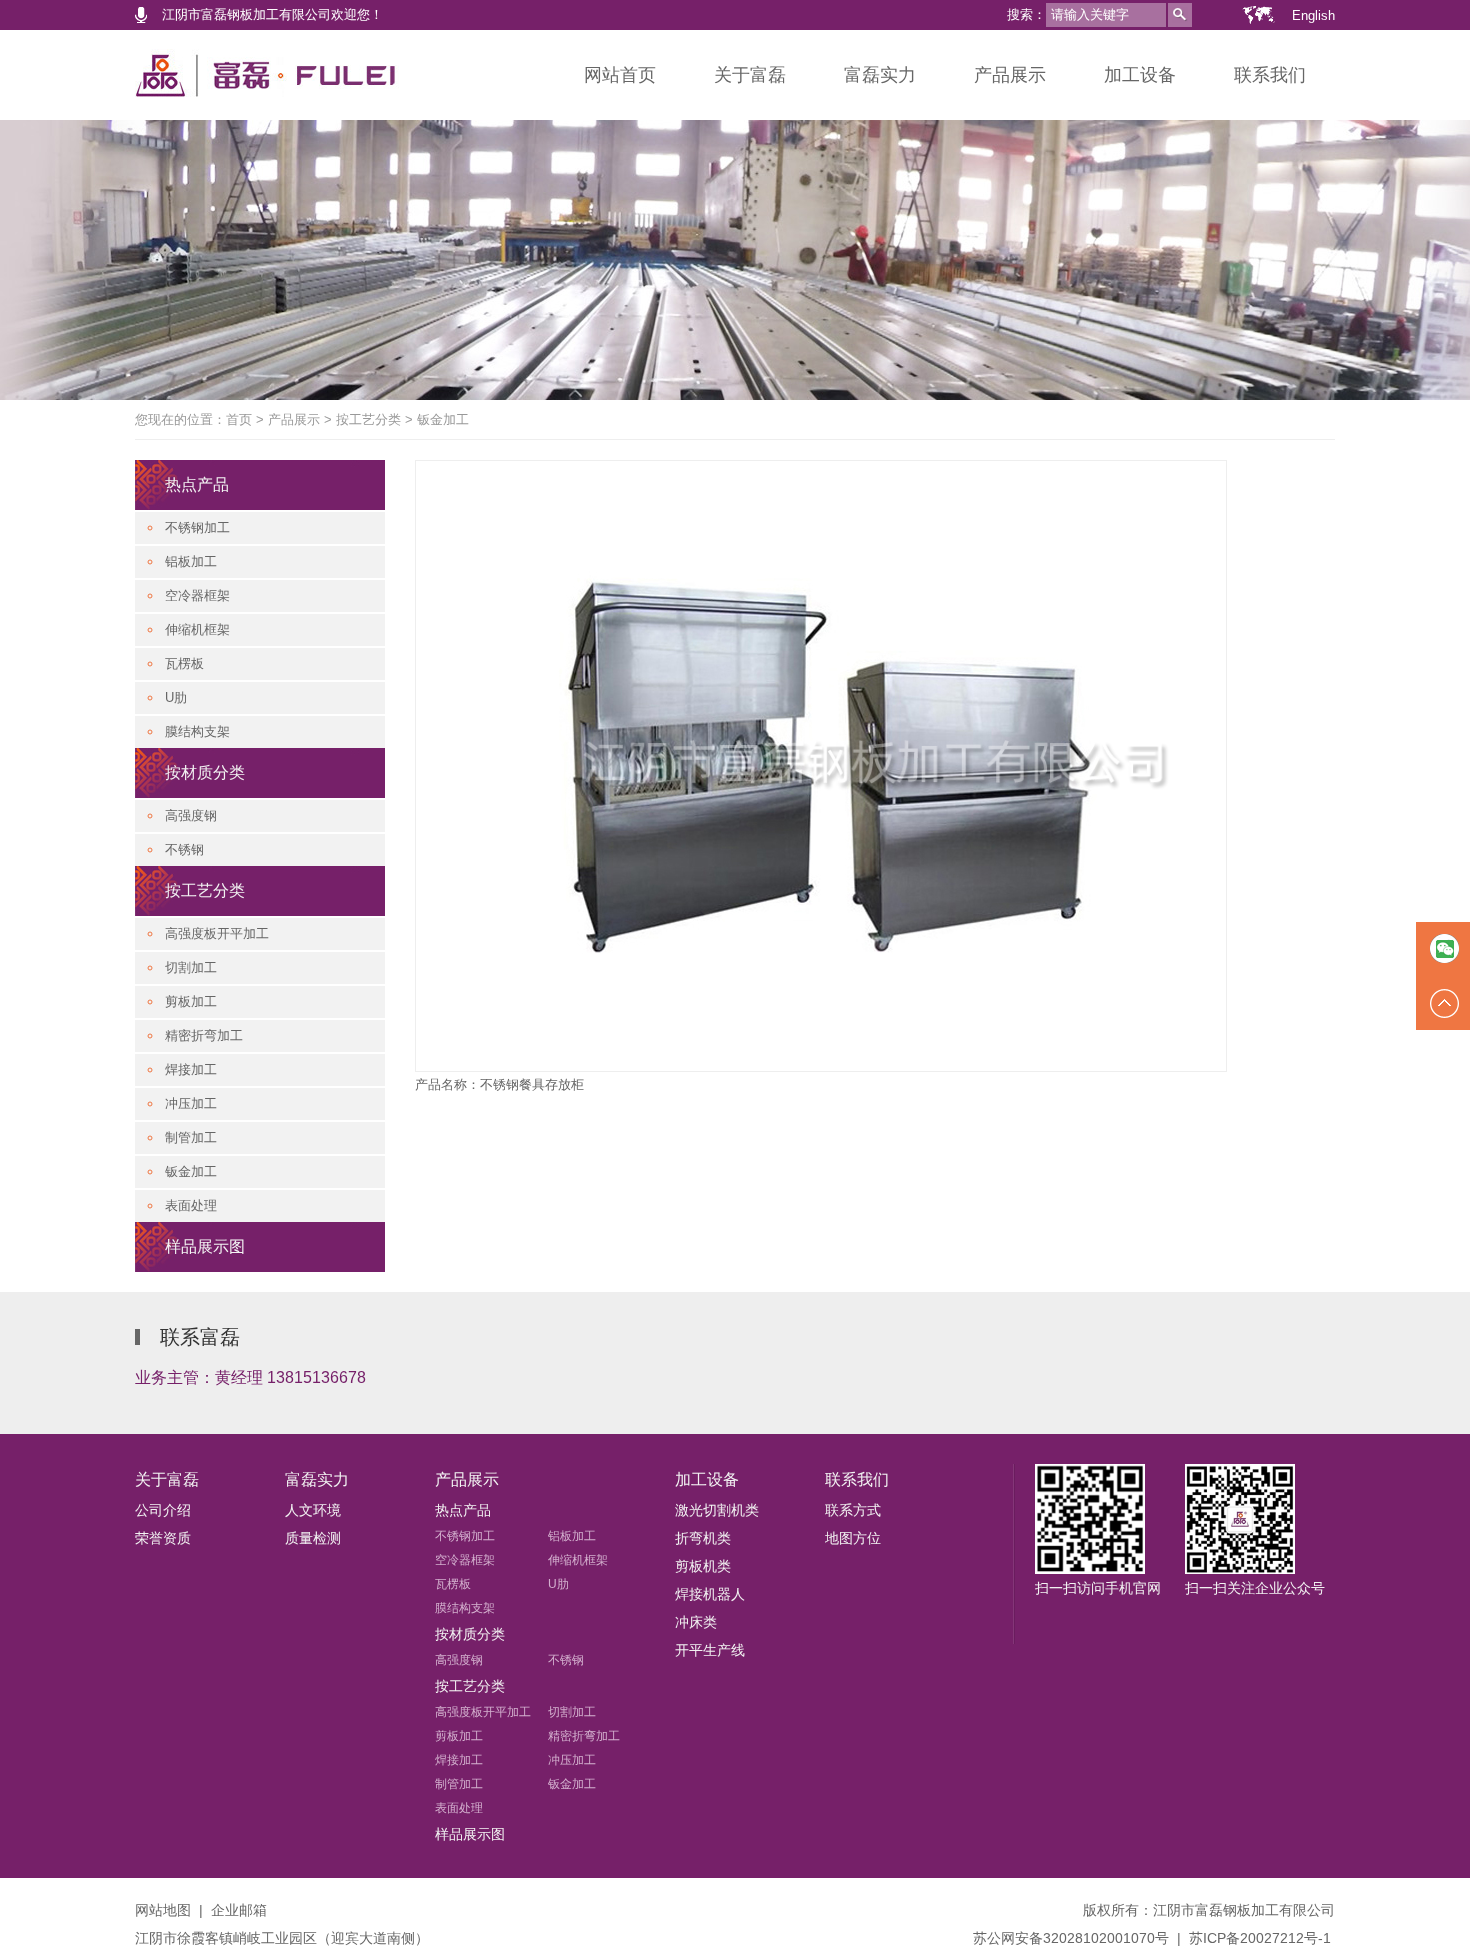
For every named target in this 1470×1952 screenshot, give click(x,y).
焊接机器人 (710, 1594)
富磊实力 (880, 75)
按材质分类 (205, 772)
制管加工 (191, 1137)
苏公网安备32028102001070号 (1071, 1938)
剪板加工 (191, 1001)
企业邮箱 (239, 1910)
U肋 (176, 697)
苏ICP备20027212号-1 (1260, 1938)
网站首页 (620, 75)
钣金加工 (443, 419)
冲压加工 (191, 1103)
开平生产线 (710, 1650)
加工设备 (1140, 75)
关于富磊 (750, 75)
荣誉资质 (163, 1538)
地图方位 (853, 1538)
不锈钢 (184, 849)
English (1313, 15)
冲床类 (696, 1622)
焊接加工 (191, 1069)
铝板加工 (191, 561)
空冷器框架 (197, 595)
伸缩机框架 (197, 629)
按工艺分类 (368, 419)
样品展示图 (205, 1246)
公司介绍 (163, 1510)
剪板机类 (703, 1566)
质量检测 (313, 1538)
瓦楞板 (184, 663)
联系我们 (1270, 75)
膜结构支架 (197, 731)
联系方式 (853, 1510)
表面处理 (191, 1205)
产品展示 (1010, 75)
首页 (239, 419)
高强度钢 (191, 815)
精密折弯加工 (204, 1035)
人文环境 (313, 1510)
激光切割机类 (717, 1510)
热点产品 (197, 484)
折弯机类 (703, 1538)
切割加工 (191, 967)
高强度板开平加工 (217, 933)
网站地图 (163, 1910)
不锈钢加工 (197, 527)
